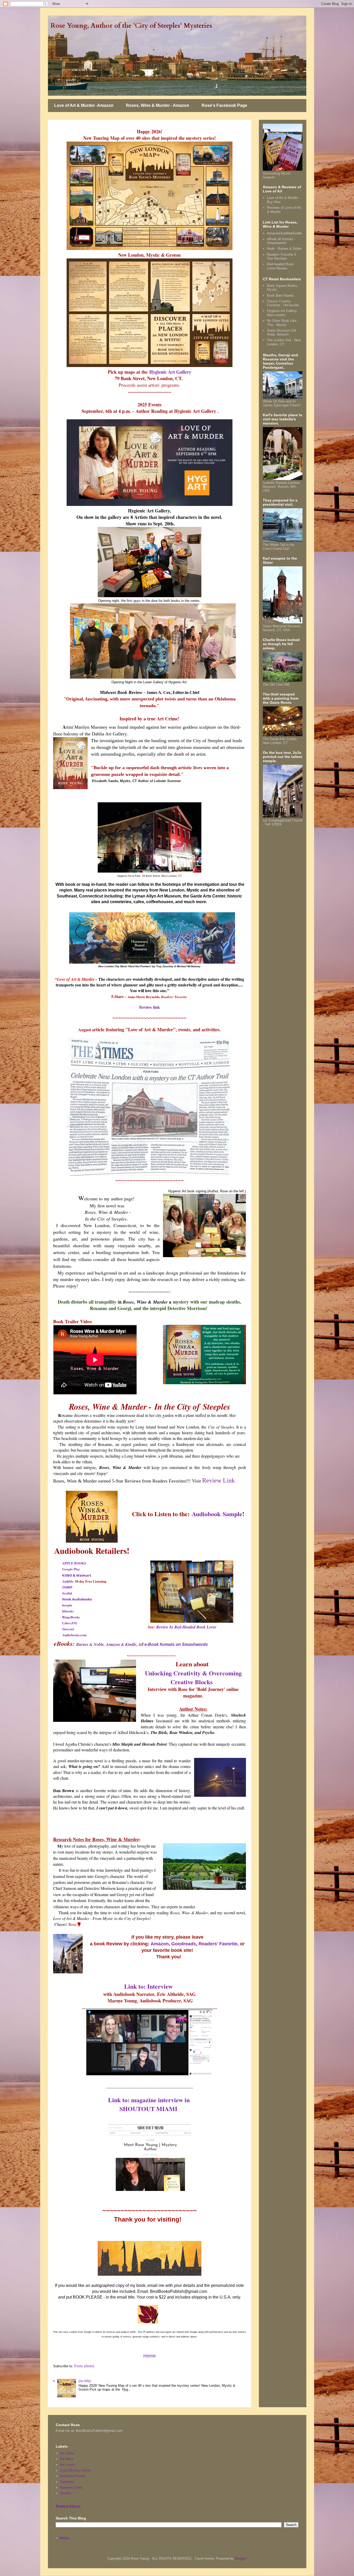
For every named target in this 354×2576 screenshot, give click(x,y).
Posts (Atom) (84, 2366)
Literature (67, 2482)
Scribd (67, 1593)
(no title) (85, 2381)
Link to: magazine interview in (149, 2100)
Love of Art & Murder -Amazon (84, 105)
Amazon (160, 1944)
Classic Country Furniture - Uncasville (283, 303)
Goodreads (184, 1944)
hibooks (68, 1611)
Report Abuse (68, 2506)
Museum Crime (71, 2487)
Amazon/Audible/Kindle (284, 233)
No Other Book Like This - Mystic (282, 323)
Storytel (68, 1629)
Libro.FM (69, 1623)
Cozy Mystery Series (76, 2470)
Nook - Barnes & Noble (284, 249)
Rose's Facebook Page (224, 105)
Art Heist (66, 2459)
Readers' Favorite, (219, 1944)
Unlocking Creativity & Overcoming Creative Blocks (193, 1677)
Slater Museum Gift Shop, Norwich (282, 333)
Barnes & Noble (90, 1644)
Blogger (240, 2558)
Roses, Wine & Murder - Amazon (158, 105)
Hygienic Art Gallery (170, 372)
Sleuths (66, 2493)
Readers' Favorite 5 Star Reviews (281, 257)
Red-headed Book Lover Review (280, 266)
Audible (68, 1581)
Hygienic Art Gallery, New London (282, 313)
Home (150, 2356)
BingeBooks (71, 1617)
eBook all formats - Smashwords (281, 241)
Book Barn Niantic (281, 295)
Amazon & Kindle (121, 1644)
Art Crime (67, 2453)
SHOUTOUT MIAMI (149, 2109)
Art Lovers (68, 2465)
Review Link (218, 1480)
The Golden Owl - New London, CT (284, 342)
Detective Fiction (73, 2476)
